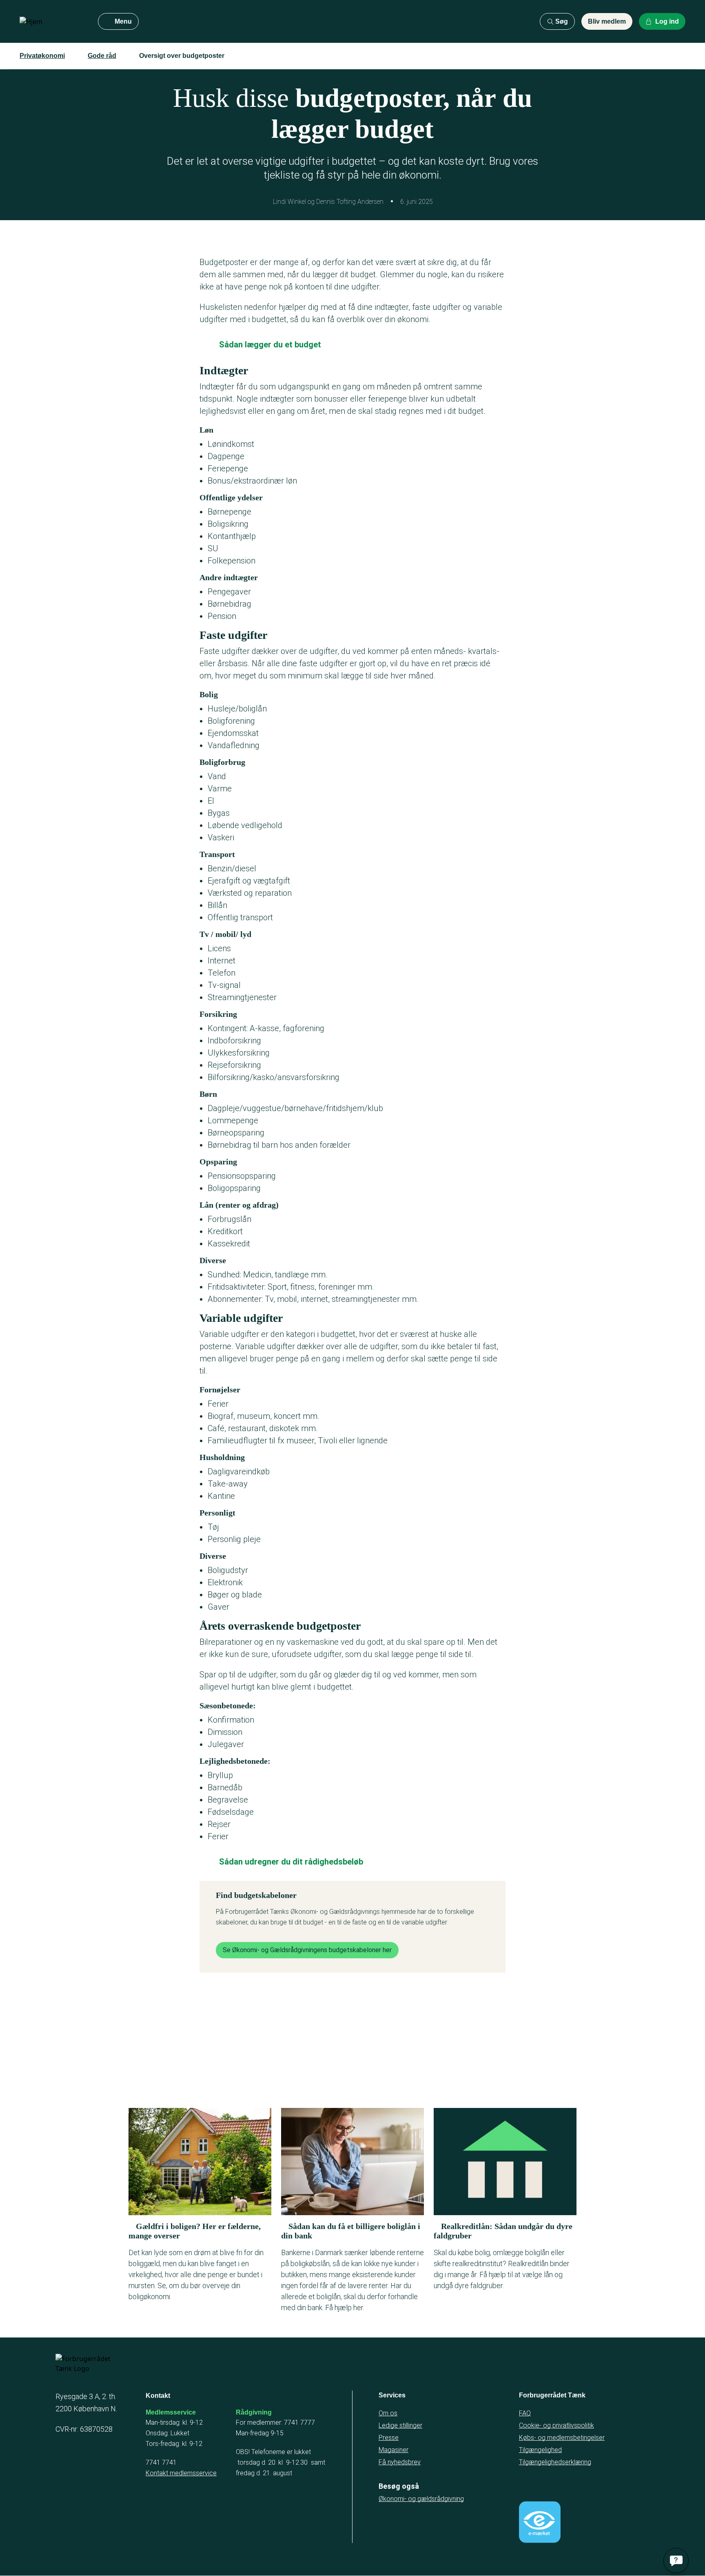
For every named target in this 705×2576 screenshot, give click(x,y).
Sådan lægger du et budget (270, 345)
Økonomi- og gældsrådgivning (421, 2499)
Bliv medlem (607, 21)
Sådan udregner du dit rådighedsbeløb (291, 1862)
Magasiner (394, 2450)
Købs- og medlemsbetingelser (562, 2438)
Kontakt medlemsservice (181, 2473)
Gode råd (102, 56)
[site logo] (52, 22)
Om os (388, 2413)
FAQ (525, 2413)
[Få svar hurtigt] (676, 2561)
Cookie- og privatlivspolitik (556, 2425)
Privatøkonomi (42, 56)
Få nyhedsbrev (400, 2462)
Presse (389, 2438)
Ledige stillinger (400, 2425)
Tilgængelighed (540, 2450)
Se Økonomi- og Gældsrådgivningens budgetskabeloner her (307, 1950)
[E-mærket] (540, 2522)
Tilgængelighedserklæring (555, 2462)
